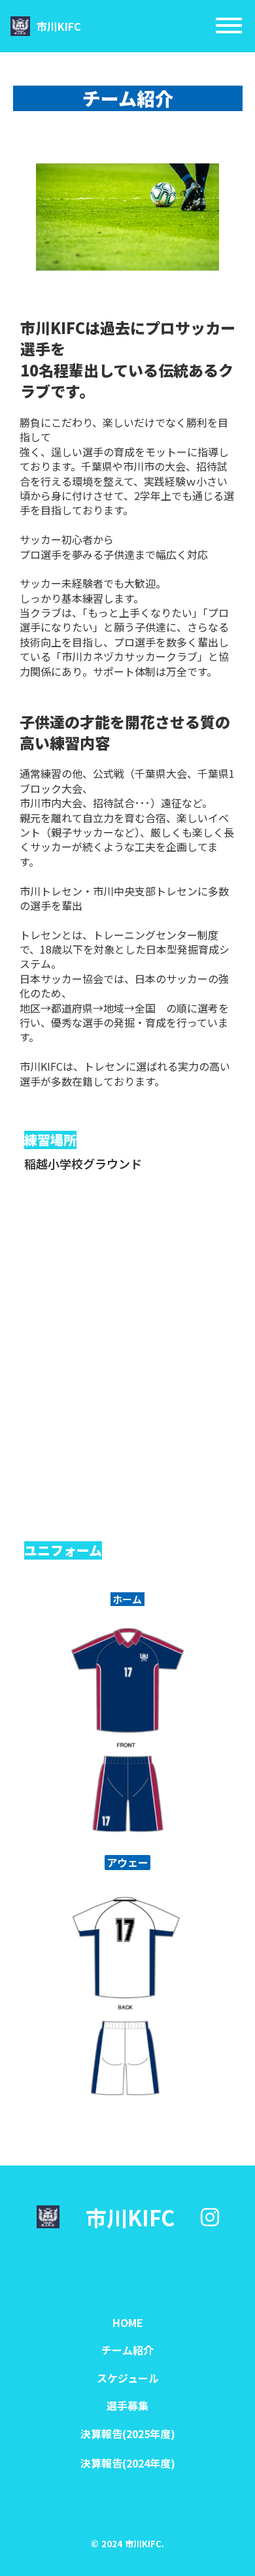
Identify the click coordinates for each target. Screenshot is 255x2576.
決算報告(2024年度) (128, 2463)
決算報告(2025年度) (128, 2434)
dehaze (229, 26)
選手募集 (127, 2405)
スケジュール (128, 2378)
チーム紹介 (127, 2350)
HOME (128, 2322)
